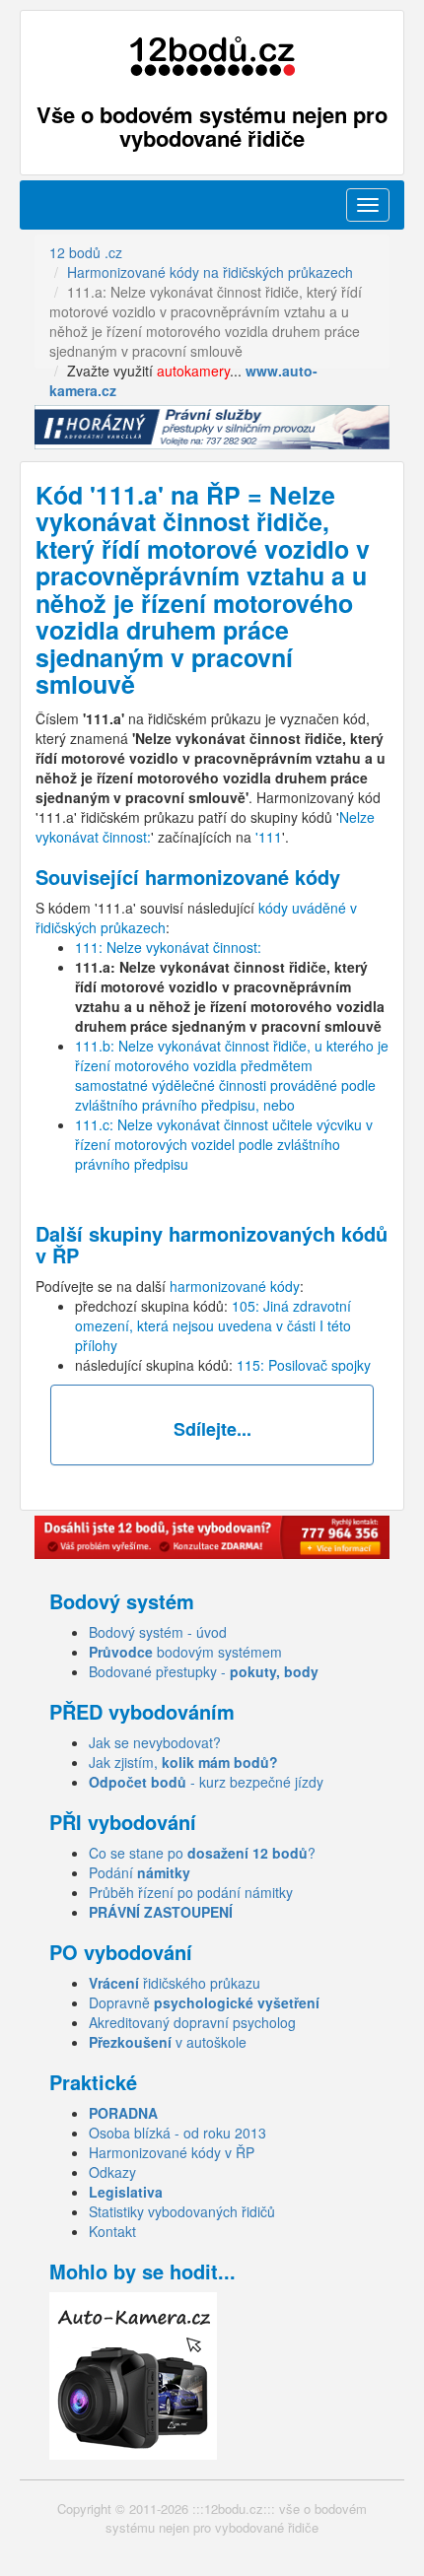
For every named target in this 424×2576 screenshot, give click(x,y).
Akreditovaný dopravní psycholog (192, 2022)
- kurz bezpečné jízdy (206, 1782)
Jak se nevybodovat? (155, 1742)
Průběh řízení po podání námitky (191, 1892)
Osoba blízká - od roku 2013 (177, 2133)
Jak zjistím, (183, 1762)
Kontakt (112, 2231)
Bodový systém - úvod (158, 1632)
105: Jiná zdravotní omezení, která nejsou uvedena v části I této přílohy (213, 1325)
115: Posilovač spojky (304, 1365)
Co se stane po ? (202, 1853)
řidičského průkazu (175, 1983)
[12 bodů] (212, 57)
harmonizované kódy (235, 1286)
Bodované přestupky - (204, 1671)
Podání (140, 1872)
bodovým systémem (185, 1652)
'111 (269, 837)
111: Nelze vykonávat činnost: (168, 947)
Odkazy (112, 2172)
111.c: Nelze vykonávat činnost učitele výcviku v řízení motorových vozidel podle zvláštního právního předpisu (224, 1144)
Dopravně (204, 2002)
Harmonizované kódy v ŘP (172, 2152)
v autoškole (168, 2042)
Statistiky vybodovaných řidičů (182, 2211)
